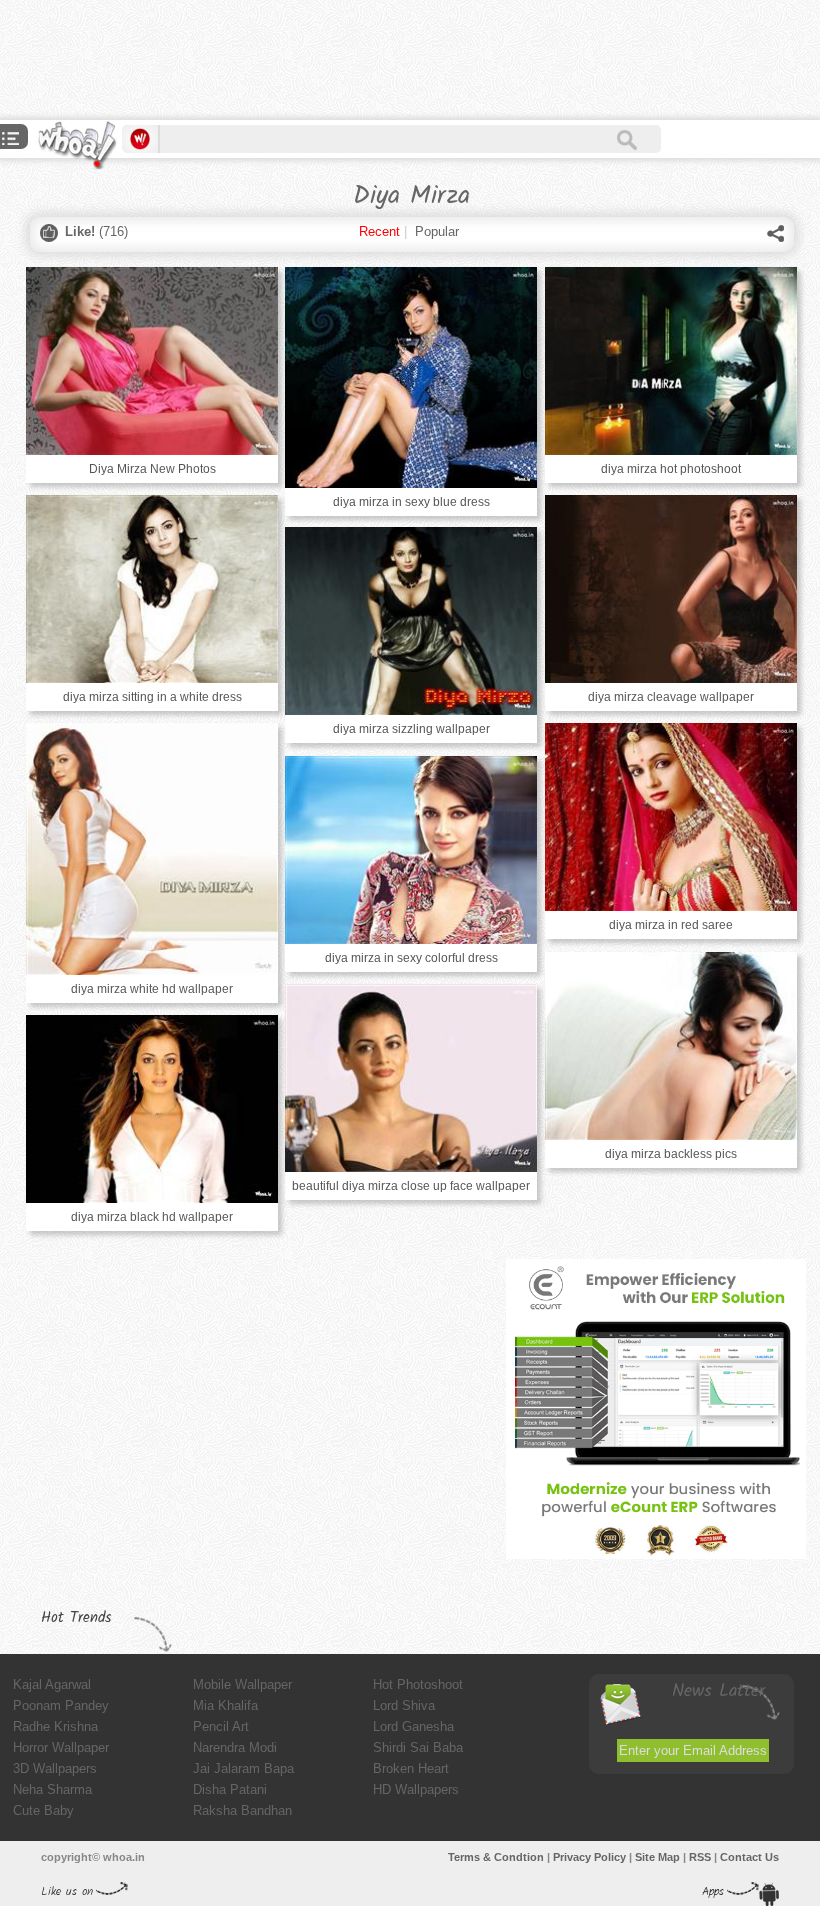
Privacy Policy (589, 1857)
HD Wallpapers (416, 1789)
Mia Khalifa (225, 1705)
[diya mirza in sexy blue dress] (411, 377)
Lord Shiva (404, 1705)
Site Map (657, 1857)
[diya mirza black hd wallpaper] (152, 1109)
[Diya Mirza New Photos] (152, 361)
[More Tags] (11, 140)
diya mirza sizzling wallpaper (411, 729)
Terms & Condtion (496, 1857)
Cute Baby (43, 1810)
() (96, 231)
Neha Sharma (52, 1789)
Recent (379, 231)
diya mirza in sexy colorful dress (411, 958)
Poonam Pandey (61, 1705)
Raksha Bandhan (242, 1810)
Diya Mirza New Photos (152, 469)
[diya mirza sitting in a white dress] (152, 589)
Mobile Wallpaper (242, 1684)
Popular (437, 231)
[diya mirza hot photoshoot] (671, 361)
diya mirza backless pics (671, 1154)
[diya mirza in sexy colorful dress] (411, 850)
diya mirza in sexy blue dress (411, 502)
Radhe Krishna (55, 1726)
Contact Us (749, 1857)
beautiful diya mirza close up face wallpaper (411, 1186)
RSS (700, 1857)
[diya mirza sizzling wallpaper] (411, 621)
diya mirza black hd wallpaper (152, 1217)
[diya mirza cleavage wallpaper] (671, 589)
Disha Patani (230, 1789)
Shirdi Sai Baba (418, 1747)
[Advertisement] (364, 60)
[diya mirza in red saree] (671, 817)
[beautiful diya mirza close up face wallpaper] (411, 1078)
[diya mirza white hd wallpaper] (152, 849)
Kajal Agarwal (52, 1684)
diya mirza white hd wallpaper (152, 989)
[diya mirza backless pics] (671, 1046)
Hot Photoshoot (418, 1684)
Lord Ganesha (413, 1726)
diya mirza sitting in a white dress (152, 697)
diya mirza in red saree (671, 925)
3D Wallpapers (55, 1768)
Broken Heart (411, 1768)
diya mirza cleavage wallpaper (671, 697)
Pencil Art (221, 1726)
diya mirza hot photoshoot (671, 469)
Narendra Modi (235, 1747)
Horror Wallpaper (61, 1747)
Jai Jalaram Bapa (243, 1768)
